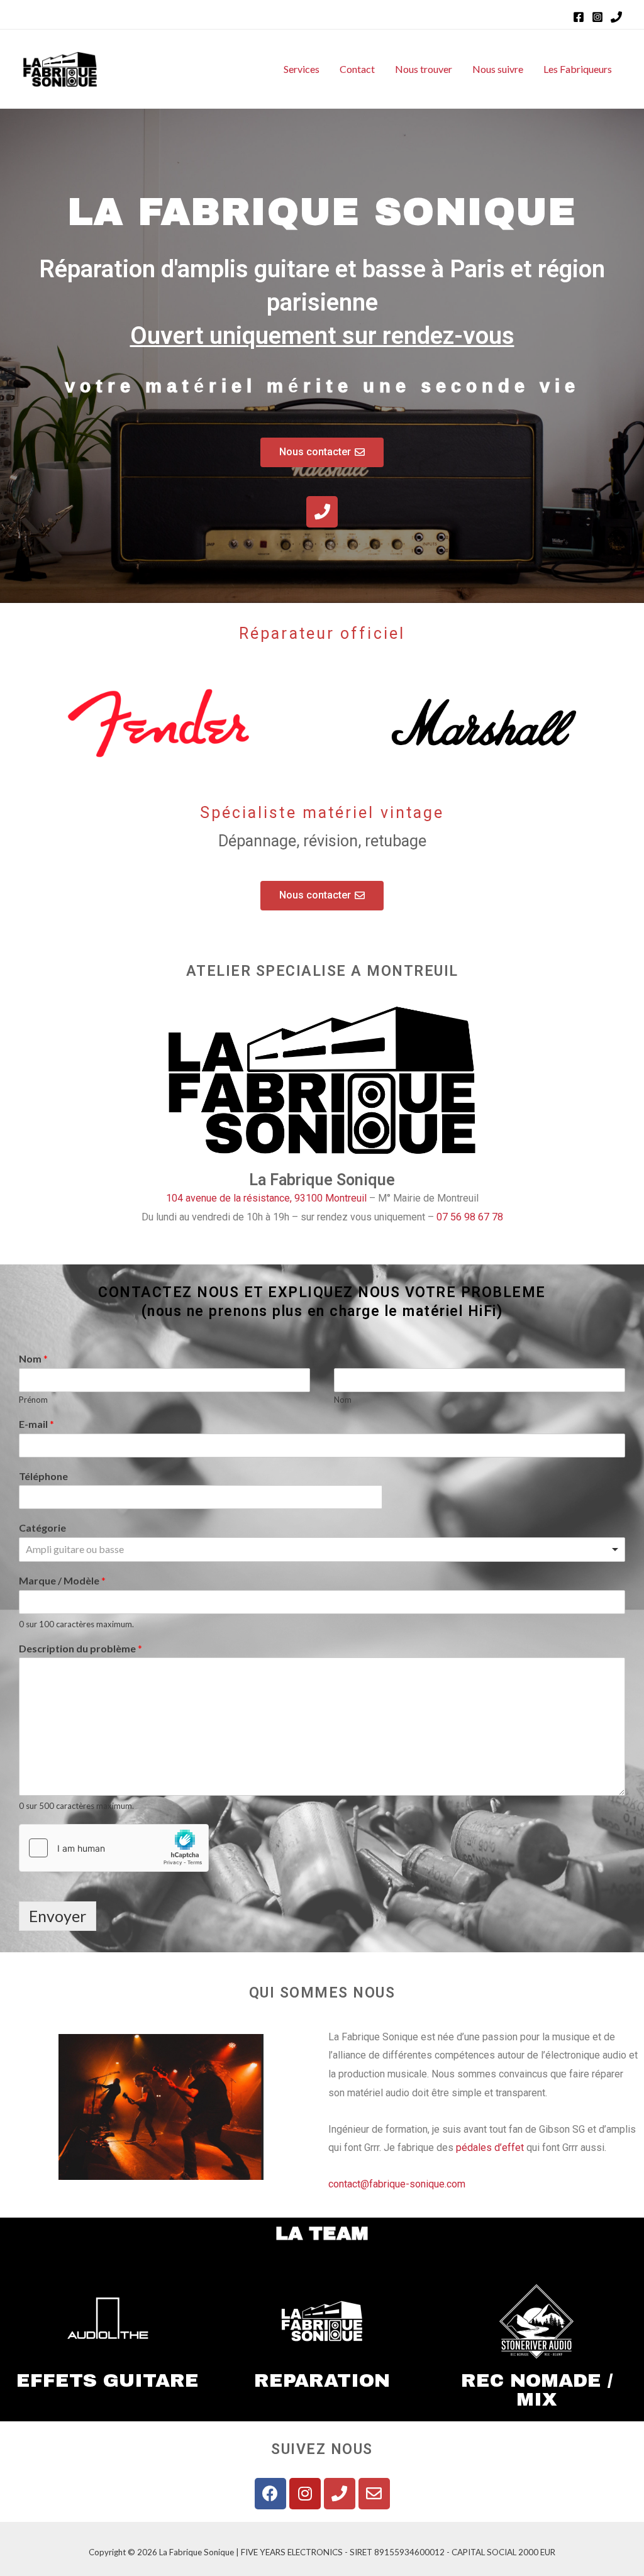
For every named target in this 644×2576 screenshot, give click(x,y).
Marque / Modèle (62, 1580)
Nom (33, 1358)
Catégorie (42, 1528)
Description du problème (80, 1648)
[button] (322, 452)
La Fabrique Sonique (322, 1180)
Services (302, 69)
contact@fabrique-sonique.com (397, 2184)
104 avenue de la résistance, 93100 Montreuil (266, 1198)
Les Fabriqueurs (578, 69)
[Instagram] (597, 17)
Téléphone (43, 1476)
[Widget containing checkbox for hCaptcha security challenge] (114, 1848)
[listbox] (322, 1550)
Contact (357, 69)
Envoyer (58, 1916)
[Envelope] (374, 2494)
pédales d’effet (490, 2148)
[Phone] (616, 17)
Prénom (33, 1400)
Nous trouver (424, 69)
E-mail (36, 1424)
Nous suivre (498, 69)
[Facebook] (579, 17)
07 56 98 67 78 (470, 1217)
